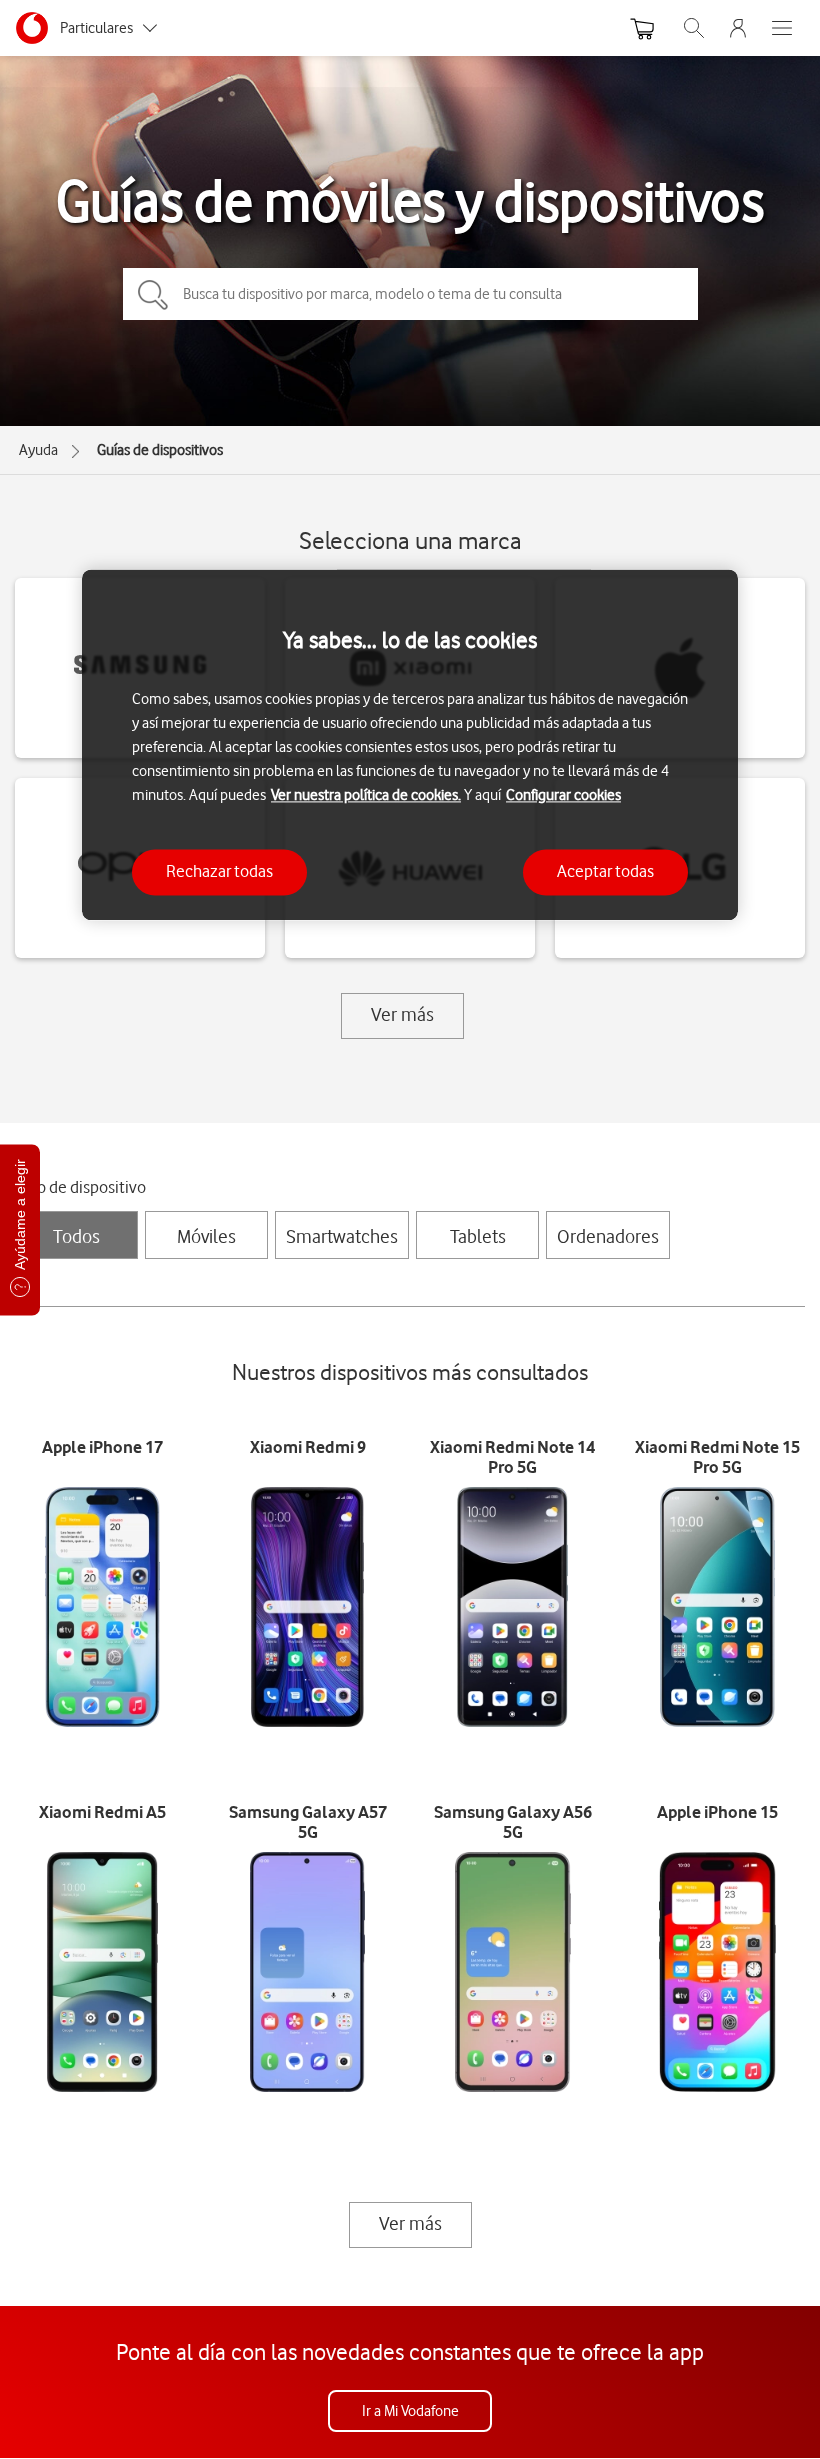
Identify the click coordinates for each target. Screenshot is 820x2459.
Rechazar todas (219, 872)
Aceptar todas (605, 872)
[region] (410, 744)
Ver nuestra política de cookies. (366, 796)
